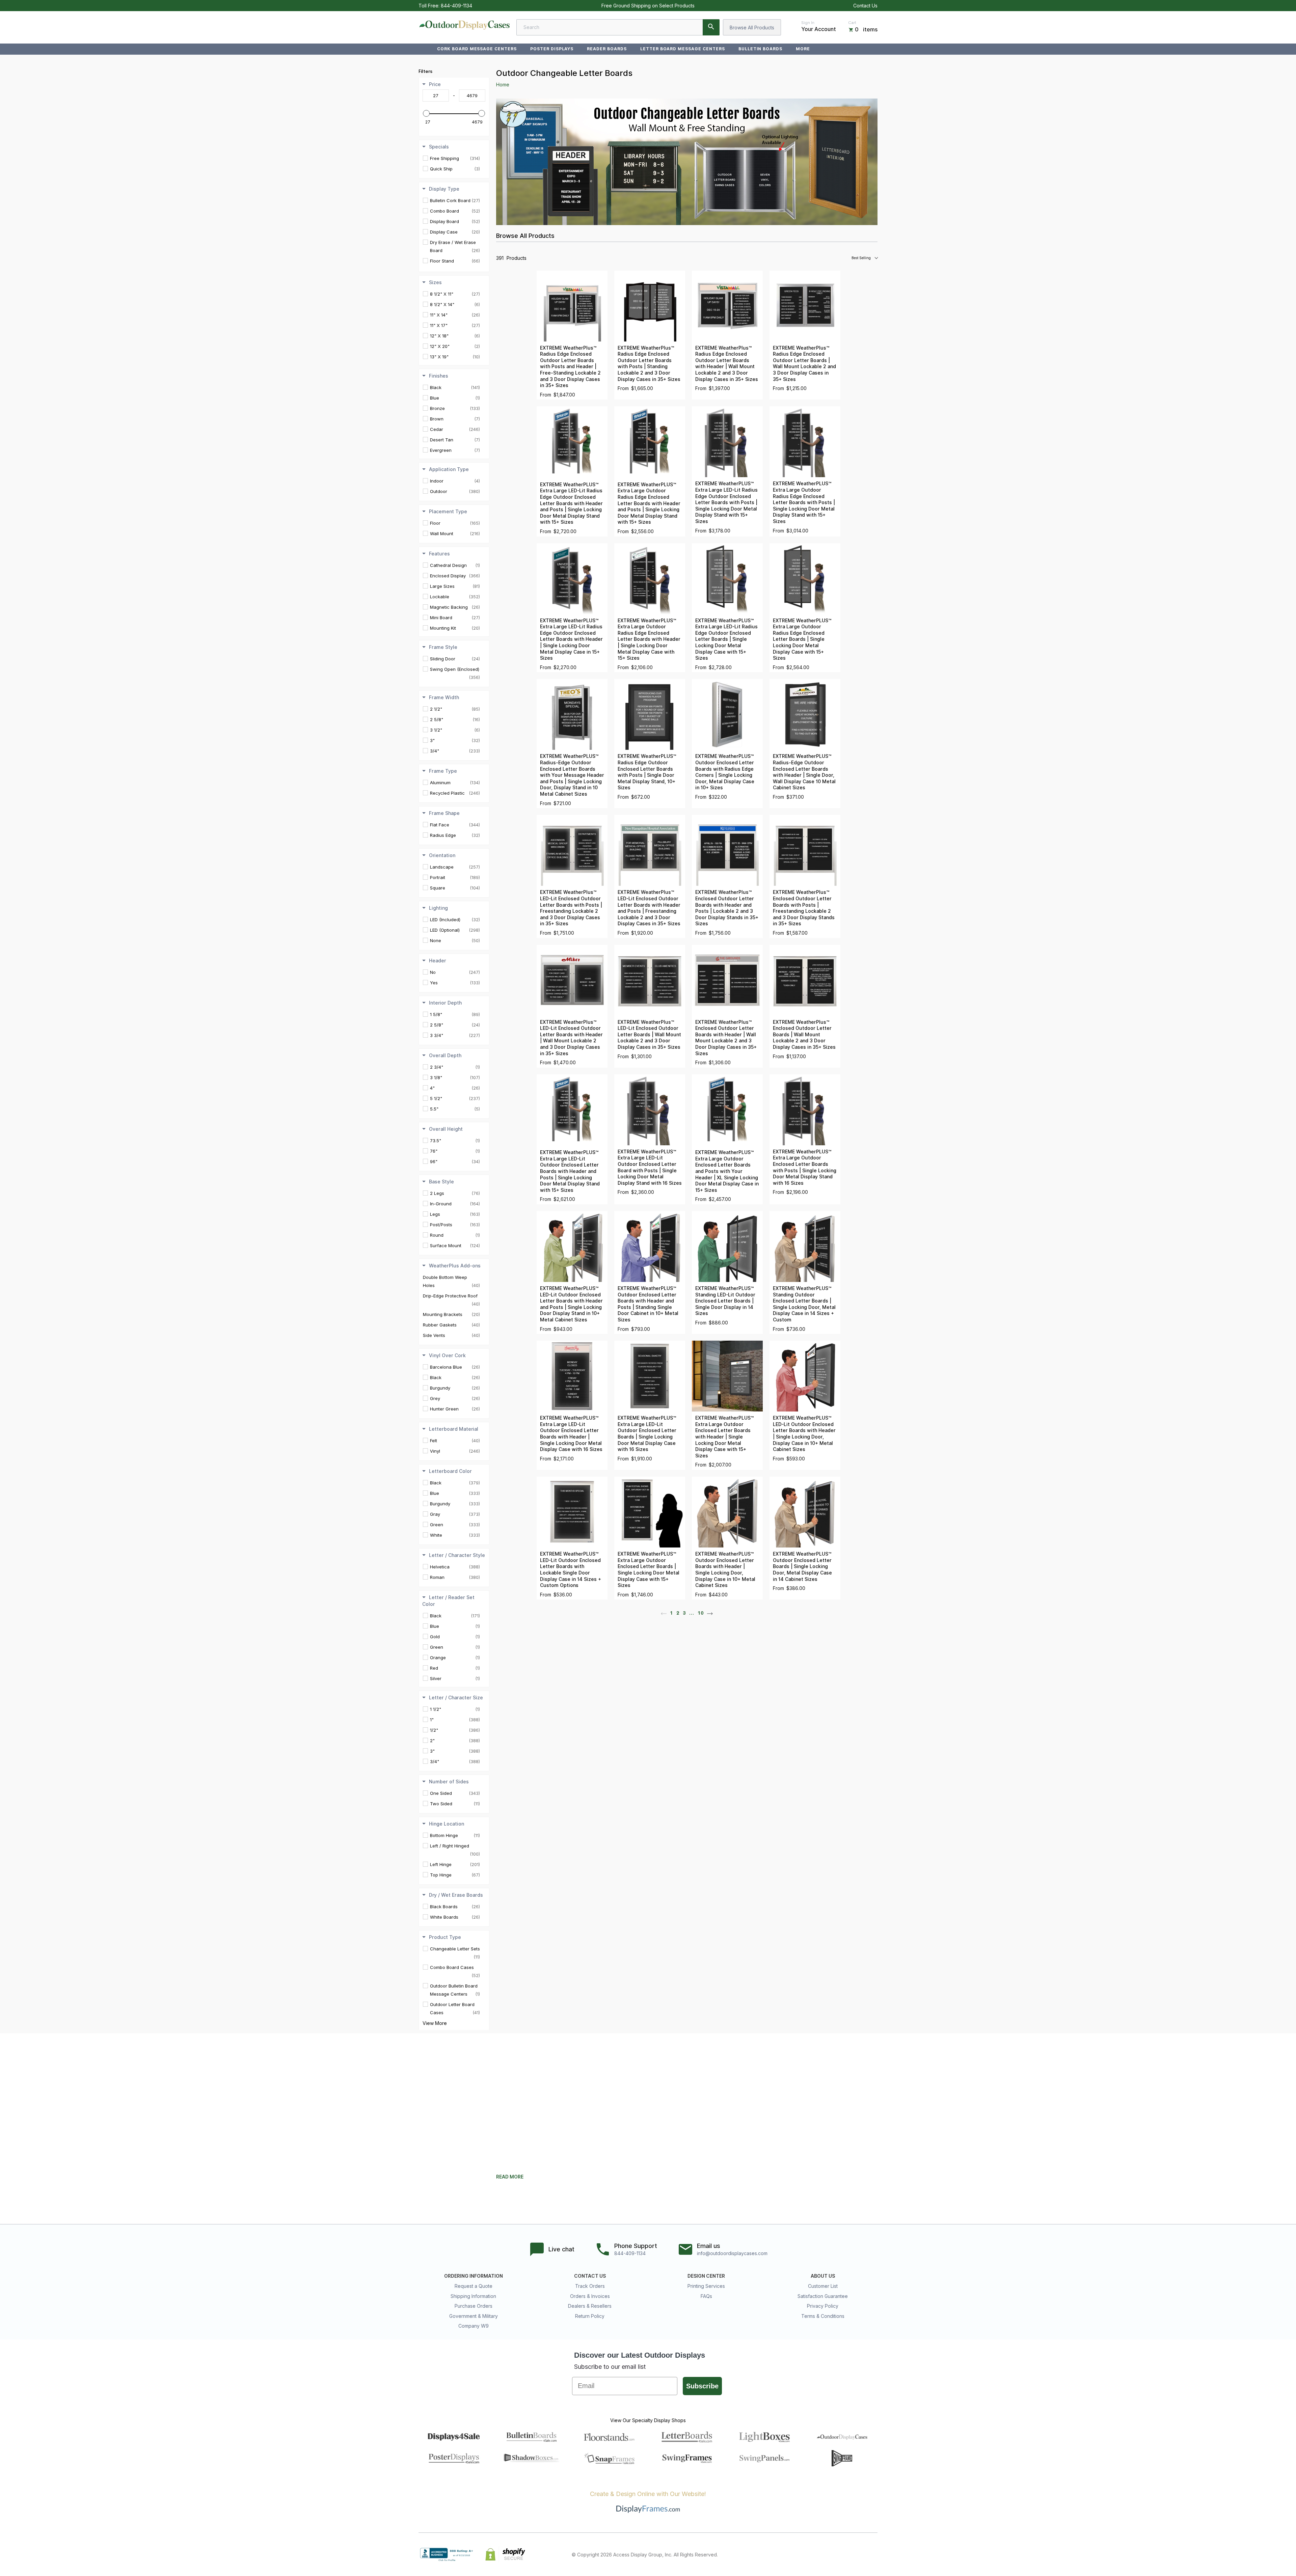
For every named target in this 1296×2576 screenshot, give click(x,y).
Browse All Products (752, 28)
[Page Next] (710, 1613)
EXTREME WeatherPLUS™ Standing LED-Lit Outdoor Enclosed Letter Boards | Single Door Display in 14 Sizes (725, 1301)
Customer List (823, 2286)
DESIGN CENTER (706, 2276)
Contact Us (865, 6)
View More (435, 2023)
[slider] (426, 113)
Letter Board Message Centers (683, 49)
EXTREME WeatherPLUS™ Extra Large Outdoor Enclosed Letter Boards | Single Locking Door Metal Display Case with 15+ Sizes (649, 1570)
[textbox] (436, 95)
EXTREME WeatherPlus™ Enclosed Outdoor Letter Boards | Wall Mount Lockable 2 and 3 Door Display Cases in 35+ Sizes (804, 1035)
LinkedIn (859, 2554)
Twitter (829, 2554)
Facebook (814, 2554)
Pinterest (844, 2554)
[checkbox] (455, 158)
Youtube (873, 2554)
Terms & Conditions (823, 2316)
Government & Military (474, 2316)
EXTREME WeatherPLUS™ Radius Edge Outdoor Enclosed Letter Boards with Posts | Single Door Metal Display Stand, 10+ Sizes (647, 772)
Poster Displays (552, 49)
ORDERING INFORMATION (474, 2276)
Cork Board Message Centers (477, 49)
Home (503, 85)
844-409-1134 (456, 6)
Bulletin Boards (760, 49)
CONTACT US (590, 2276)
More (803, 49)
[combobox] (618, 27)
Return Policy (590, 2316)
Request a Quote (474, 2286)
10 (701, 1613)
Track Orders (590, 2286)
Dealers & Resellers (590, 2306)
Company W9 (474, 2326)
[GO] (711, 27)
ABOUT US (823, 2276)
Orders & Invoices (590, 2296)
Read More (510, 2177)
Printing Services (706, 2286)
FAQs (706, 2296)
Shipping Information (473, 2296)
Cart (852, 23)
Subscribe (702, 2386)
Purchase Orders (474, 2306)
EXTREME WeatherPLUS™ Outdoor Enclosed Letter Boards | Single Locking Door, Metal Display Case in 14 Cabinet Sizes (802, 1566)
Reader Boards (607, 49)
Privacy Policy (823, 2306)
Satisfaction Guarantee (823, 2296)
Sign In (808, 23)
